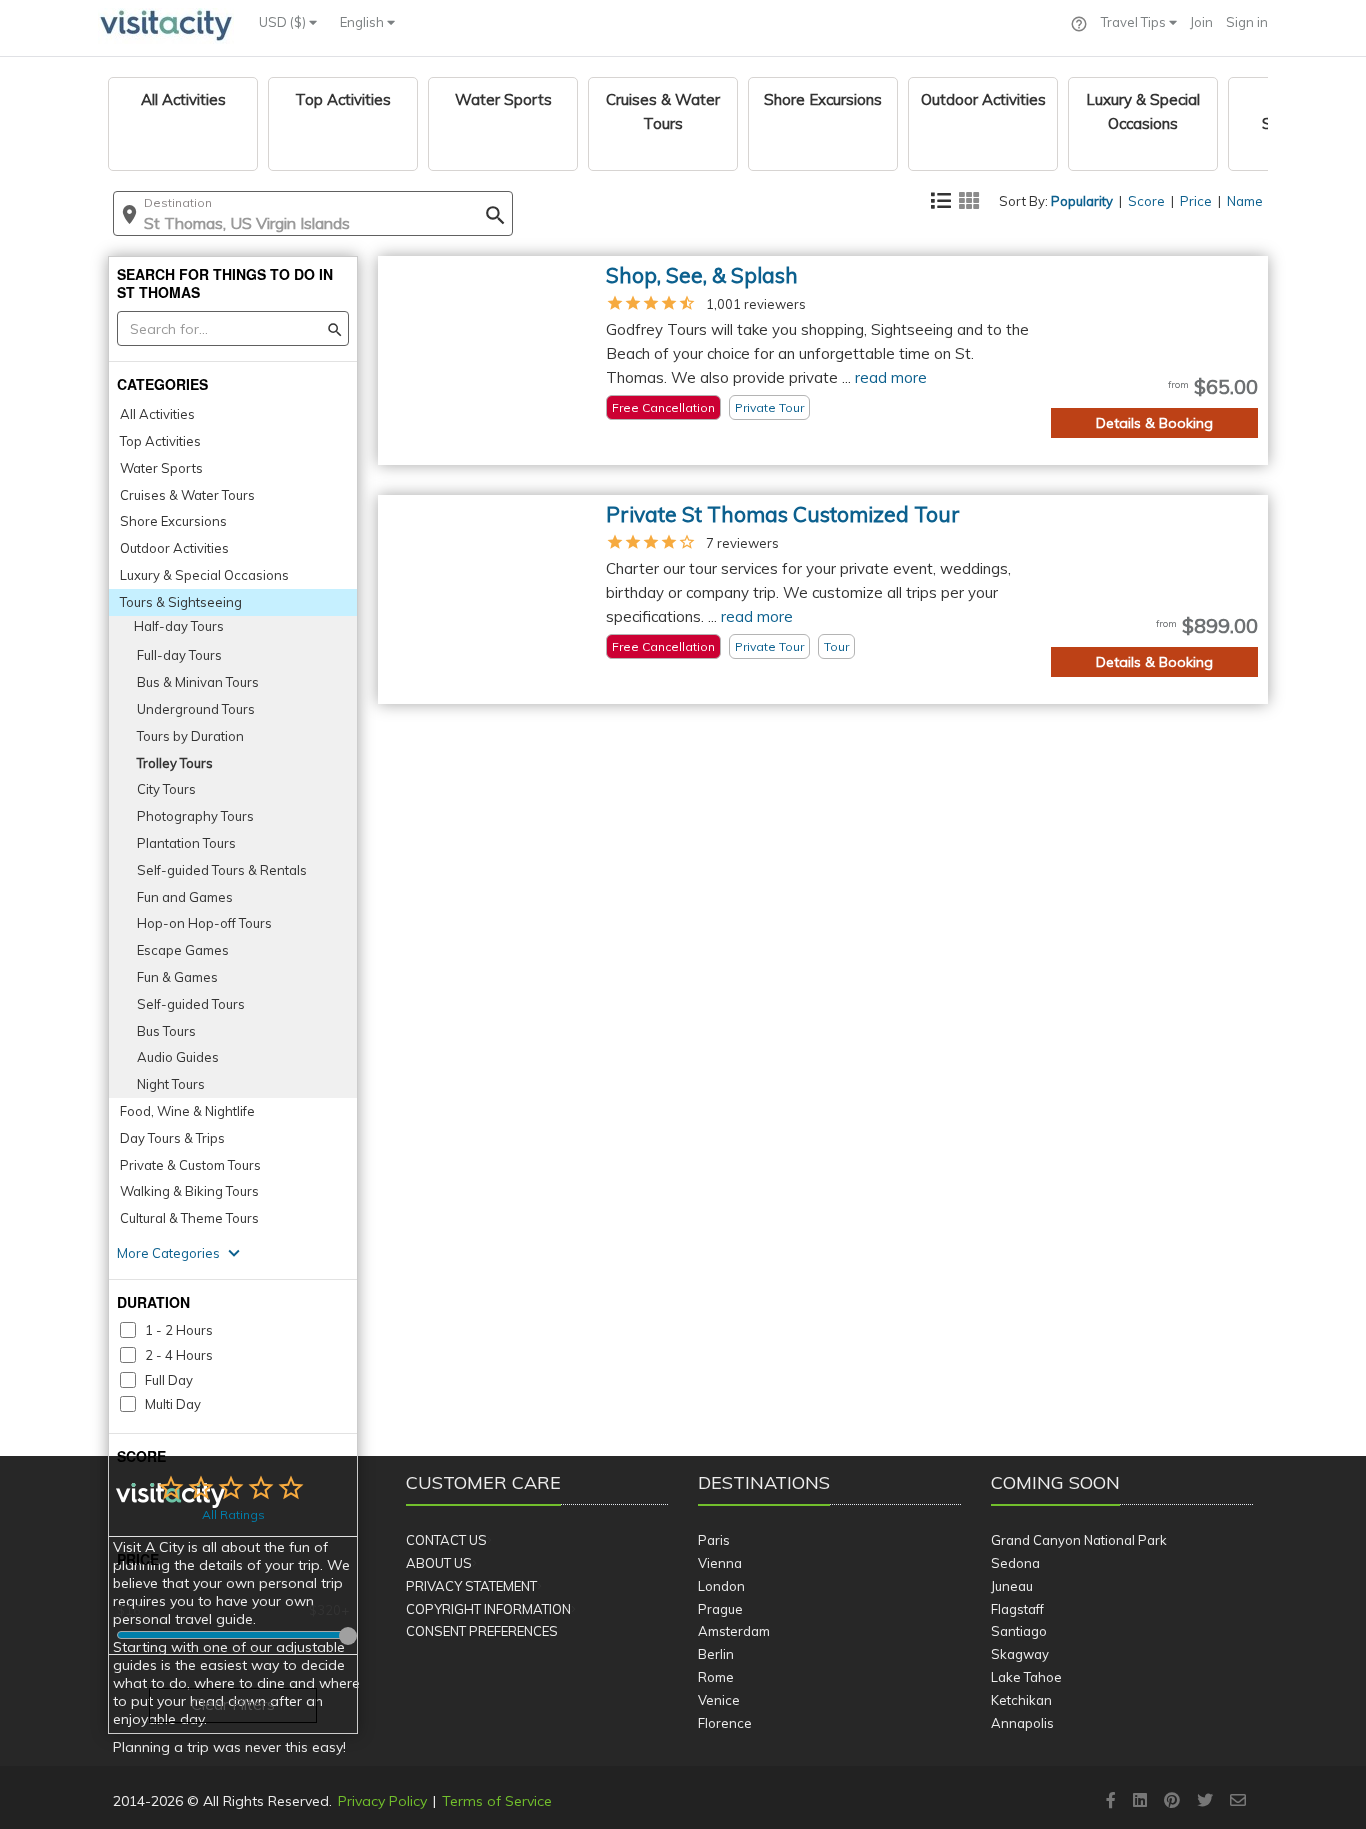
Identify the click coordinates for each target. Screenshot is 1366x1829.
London (721, 1586)
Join (1201, 22)
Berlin (716, 1654)
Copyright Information (488, 1609)
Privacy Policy (382, 1801)
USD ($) (284, 22)
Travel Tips (1135, 22)
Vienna (720, 1563)
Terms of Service (497, 1801)
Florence (725, 1723)
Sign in (1247, 22)
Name (1245, 201)
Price (1196, 201)
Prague (720, 1609)
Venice (719, 1700)
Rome (716, 1677)
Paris (714, 1540)
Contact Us (446, 1540)
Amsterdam (734, 1631)
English (363, 22)
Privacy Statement (471, 1586)
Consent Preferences (482, 1631)
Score (1146, 201)
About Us (439, 1563)
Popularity (1082, 201)
